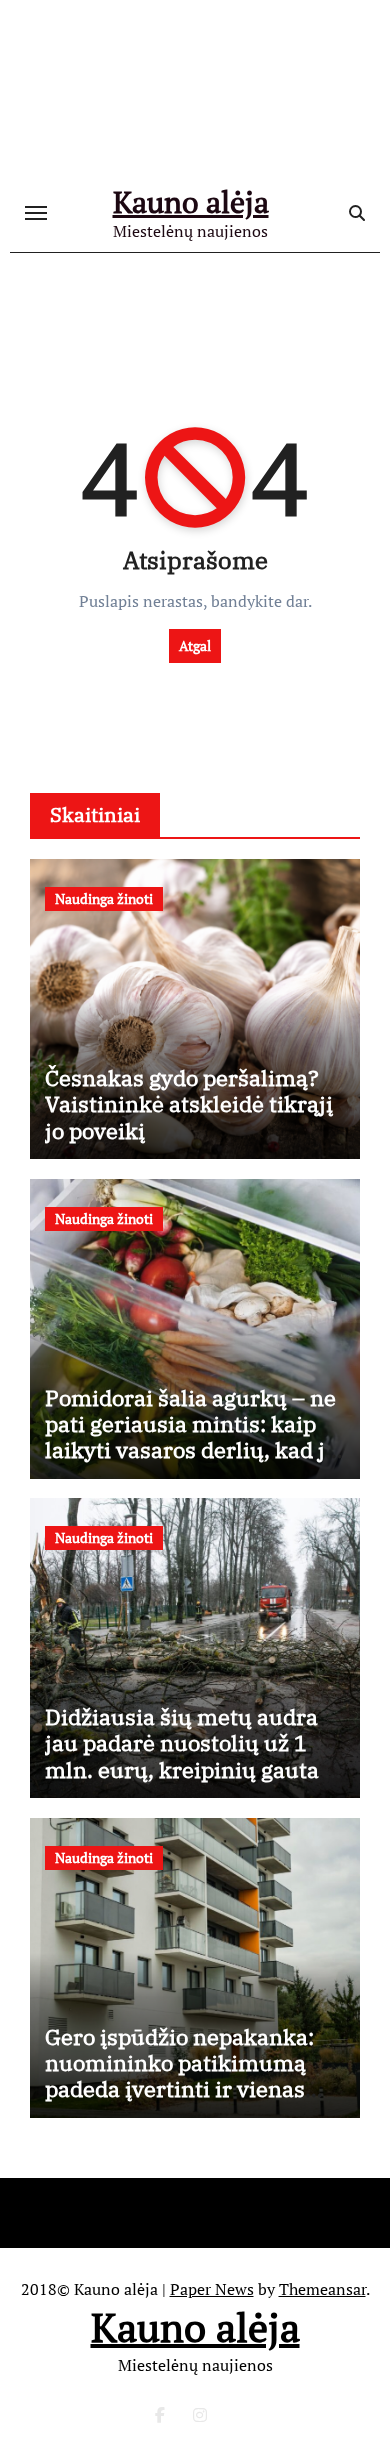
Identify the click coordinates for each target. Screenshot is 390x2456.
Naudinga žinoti (104, 898)
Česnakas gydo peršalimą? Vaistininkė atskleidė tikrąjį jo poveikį (189, 1104)
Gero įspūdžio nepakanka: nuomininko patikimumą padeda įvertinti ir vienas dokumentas (179, 2076)
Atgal (195, 645)
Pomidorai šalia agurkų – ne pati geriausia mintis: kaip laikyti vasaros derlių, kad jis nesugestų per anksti (194, 1437)
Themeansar (322, 2289)
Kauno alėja (191, 202)
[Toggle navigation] (36, 213)
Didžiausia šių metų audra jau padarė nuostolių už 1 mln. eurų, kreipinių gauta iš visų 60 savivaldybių (193, 1756)
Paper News (212, 2289)
